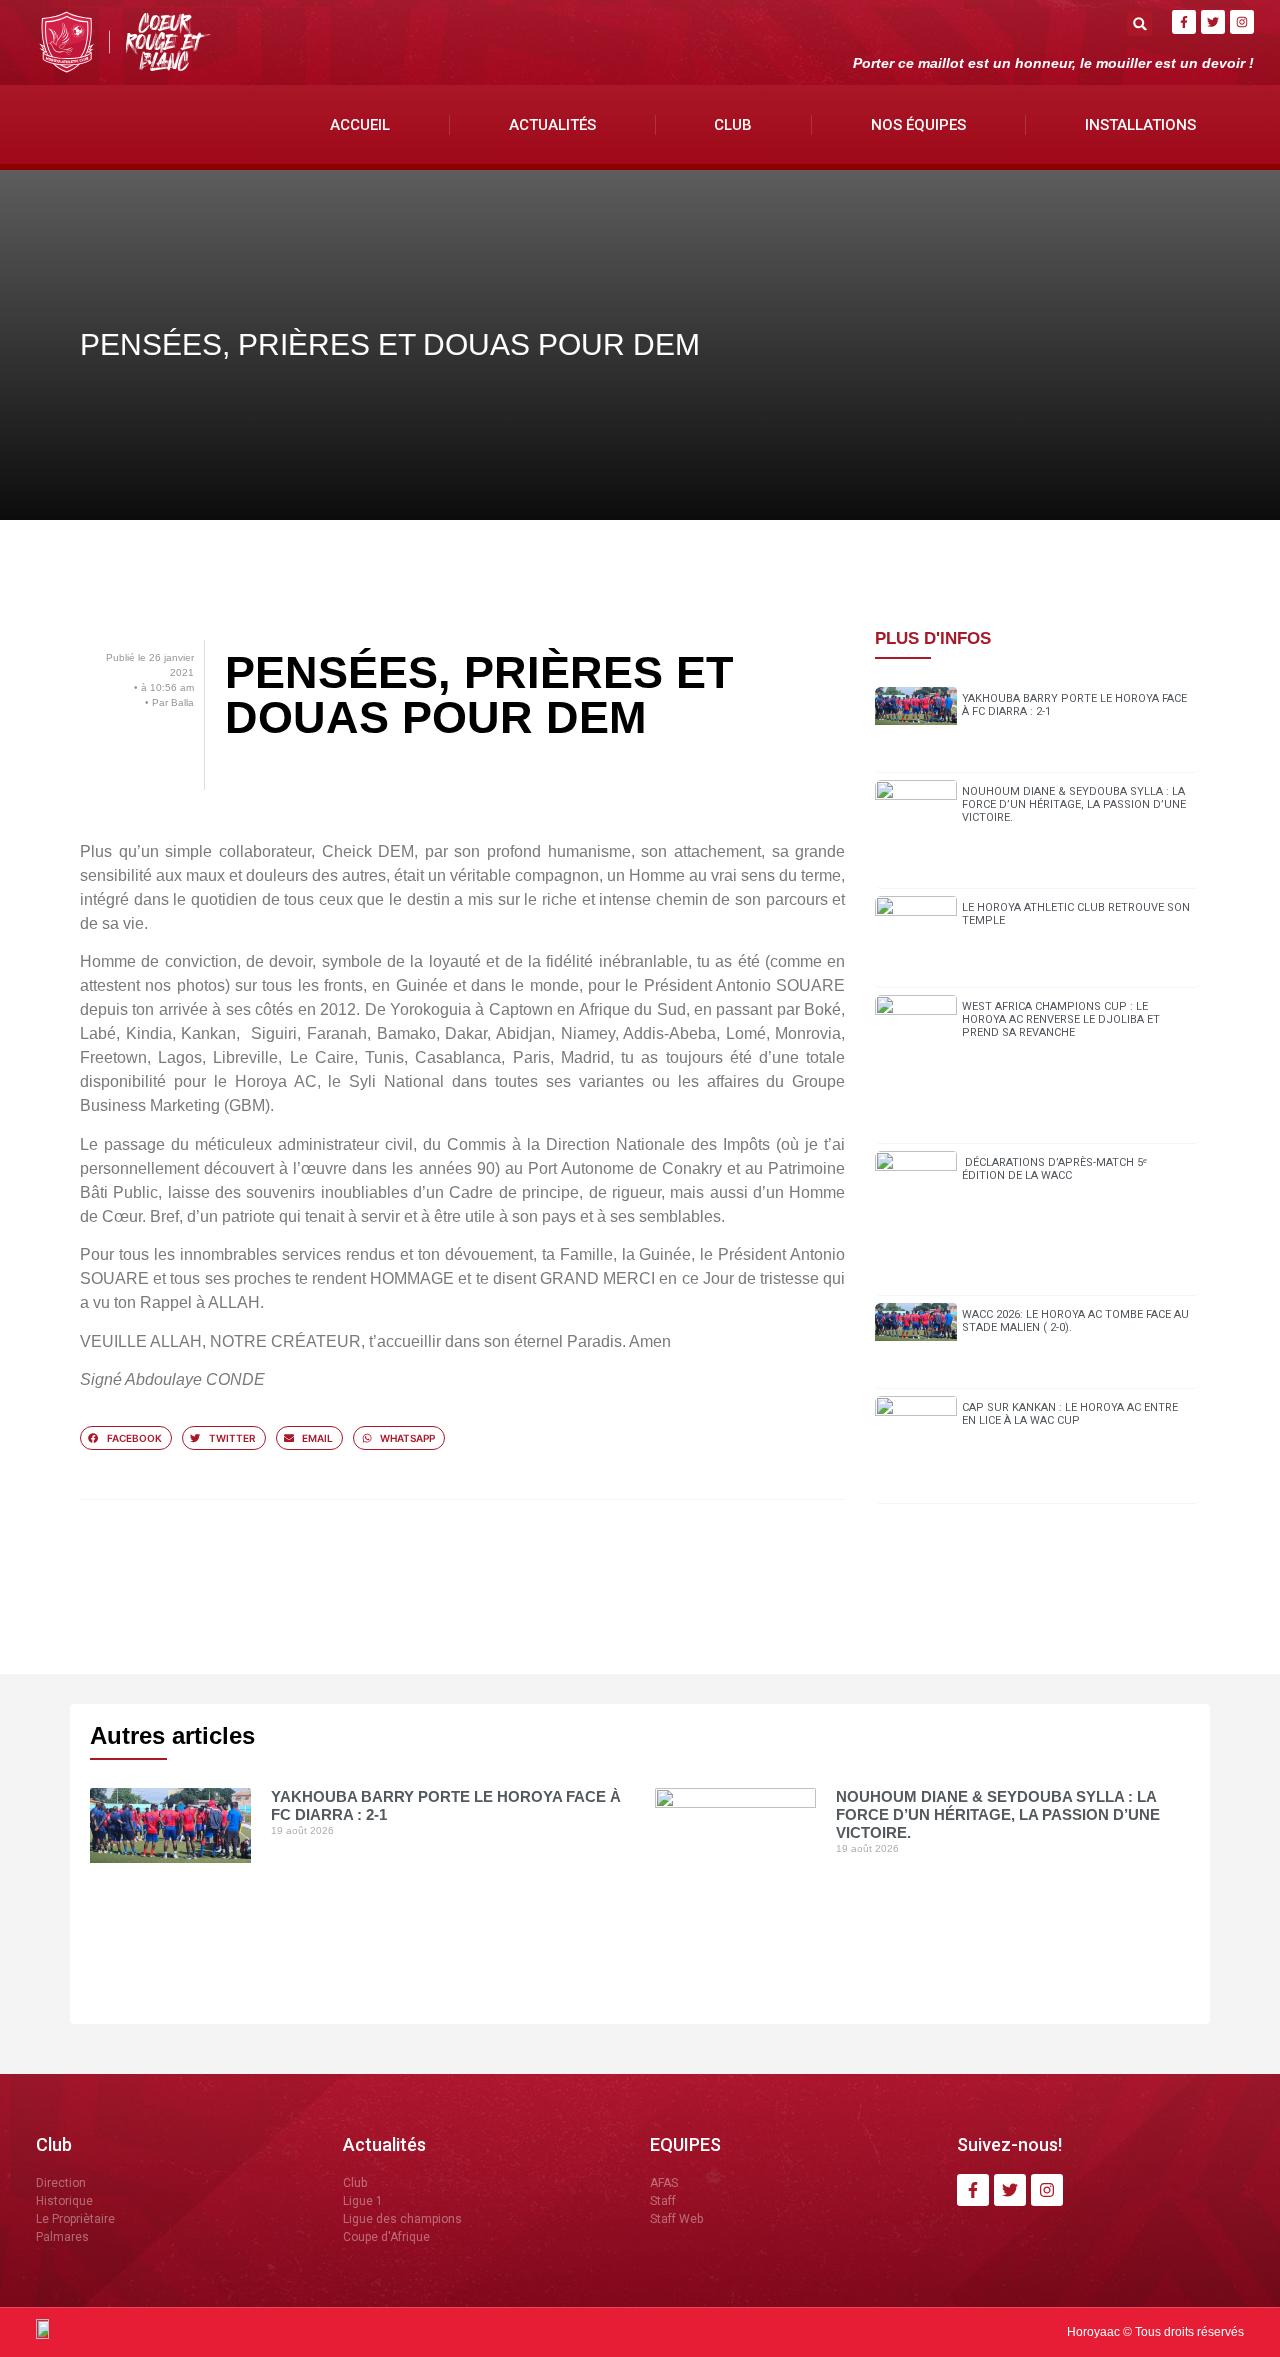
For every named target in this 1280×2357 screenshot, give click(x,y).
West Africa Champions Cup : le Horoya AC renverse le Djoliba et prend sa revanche (1061, 1019)
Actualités (552, 125)
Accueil (360, 125)
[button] (1139, 23)
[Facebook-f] (1184, 22)
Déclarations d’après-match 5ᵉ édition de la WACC (1054, 1169)
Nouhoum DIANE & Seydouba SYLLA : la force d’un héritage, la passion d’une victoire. (1074, 804)
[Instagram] (1242, 22)
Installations (1140, 125)
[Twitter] (1213, 22)
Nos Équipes (918, 125)
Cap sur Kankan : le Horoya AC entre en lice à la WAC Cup (1070, 1414)
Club (733, 125)
